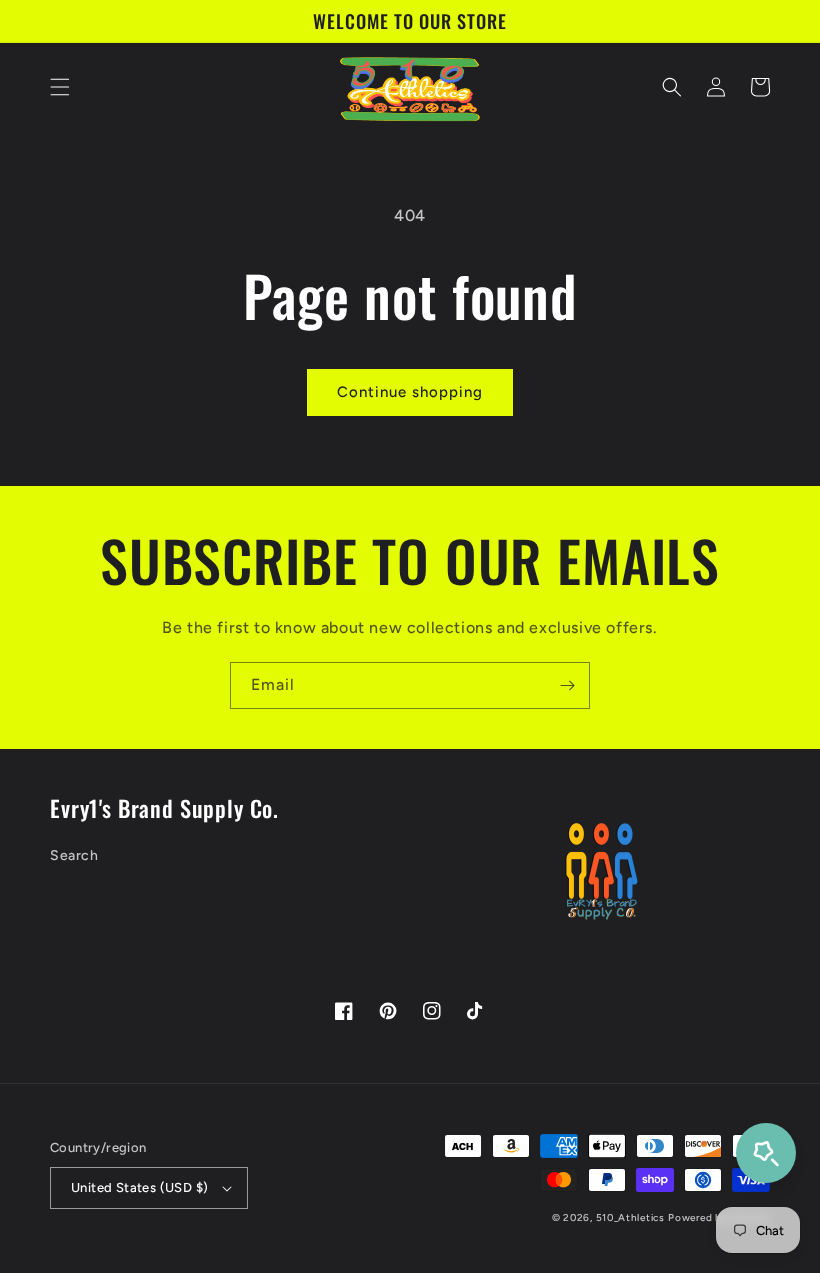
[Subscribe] (567, 685)
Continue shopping (410, 392)
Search (74, 855)
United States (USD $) (139, 1187)
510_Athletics (630, 1217)
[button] (60, 87)
